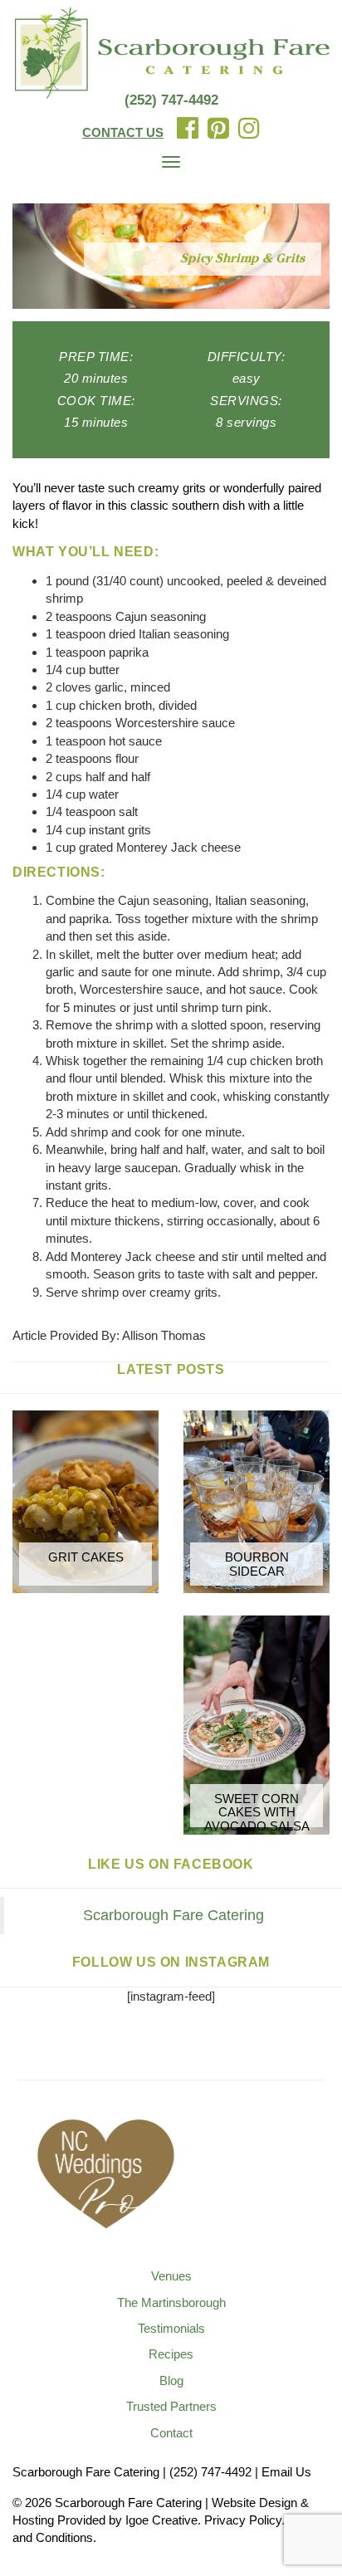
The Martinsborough (171, 2302)
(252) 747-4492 (171, 100)
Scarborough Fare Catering (173, 1915)
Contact (171, 2433)
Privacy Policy (243, 2520)
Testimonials (171, 2328)
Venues (171, 2276)
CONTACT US (123, 132)
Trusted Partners (171, 2406)
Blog (171, 2380)
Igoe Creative (161, 2520)
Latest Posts (171, 1369)
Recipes (171, 2354)
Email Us (286, 2472)
